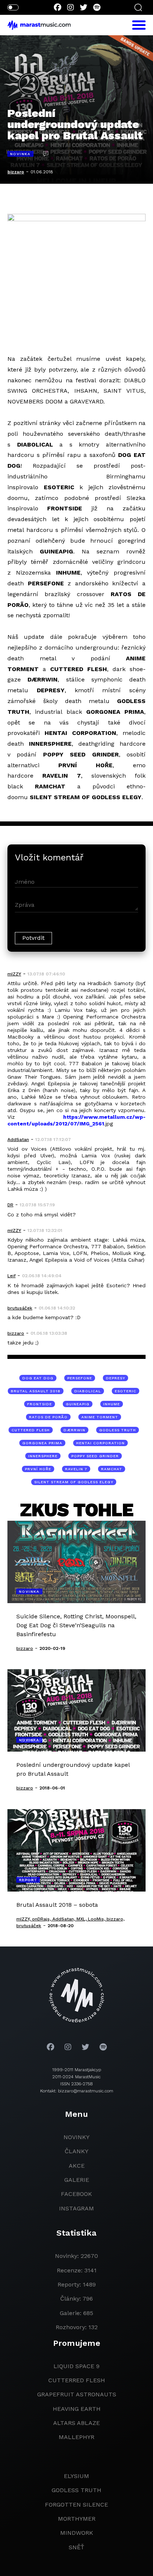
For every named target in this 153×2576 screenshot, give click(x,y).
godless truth (76, 2490)
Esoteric (126, 1391)
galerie (77, 2180)
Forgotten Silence (76, 2505)
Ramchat (112, 1469)
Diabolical (88, 1391)
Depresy (115, 1378)
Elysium (76, 2476)
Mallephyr (76, 2437)
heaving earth (77, 2409)
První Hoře (38, 1469)
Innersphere (43, 1456)
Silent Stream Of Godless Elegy (74, 1482)
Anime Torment (100, 1417)
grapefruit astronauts (77, 2394)
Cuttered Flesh (31, 1430)
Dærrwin (74, 1430)
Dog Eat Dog (38, 1378)
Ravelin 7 (76, 1469)
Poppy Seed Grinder (95, 1456)
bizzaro (16, 172)
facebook (76, 2194)
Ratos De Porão (48, 1417)
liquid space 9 (76, 2366)
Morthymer (77, 2519)
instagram (76, 2208)
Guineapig (78, 1404)
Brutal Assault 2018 (36, 1391)
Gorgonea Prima (42, 1443)
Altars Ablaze (76, 2423)
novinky (76, 2137)
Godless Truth (118, 1430)
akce (77, 2166)
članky (76, 2151)
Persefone (80, 1378)
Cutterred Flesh (77, 2380)
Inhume (112, 1404)
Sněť (76, 2547)
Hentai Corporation (100, 1443)
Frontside (40, 1404)
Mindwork (77, 2533)
